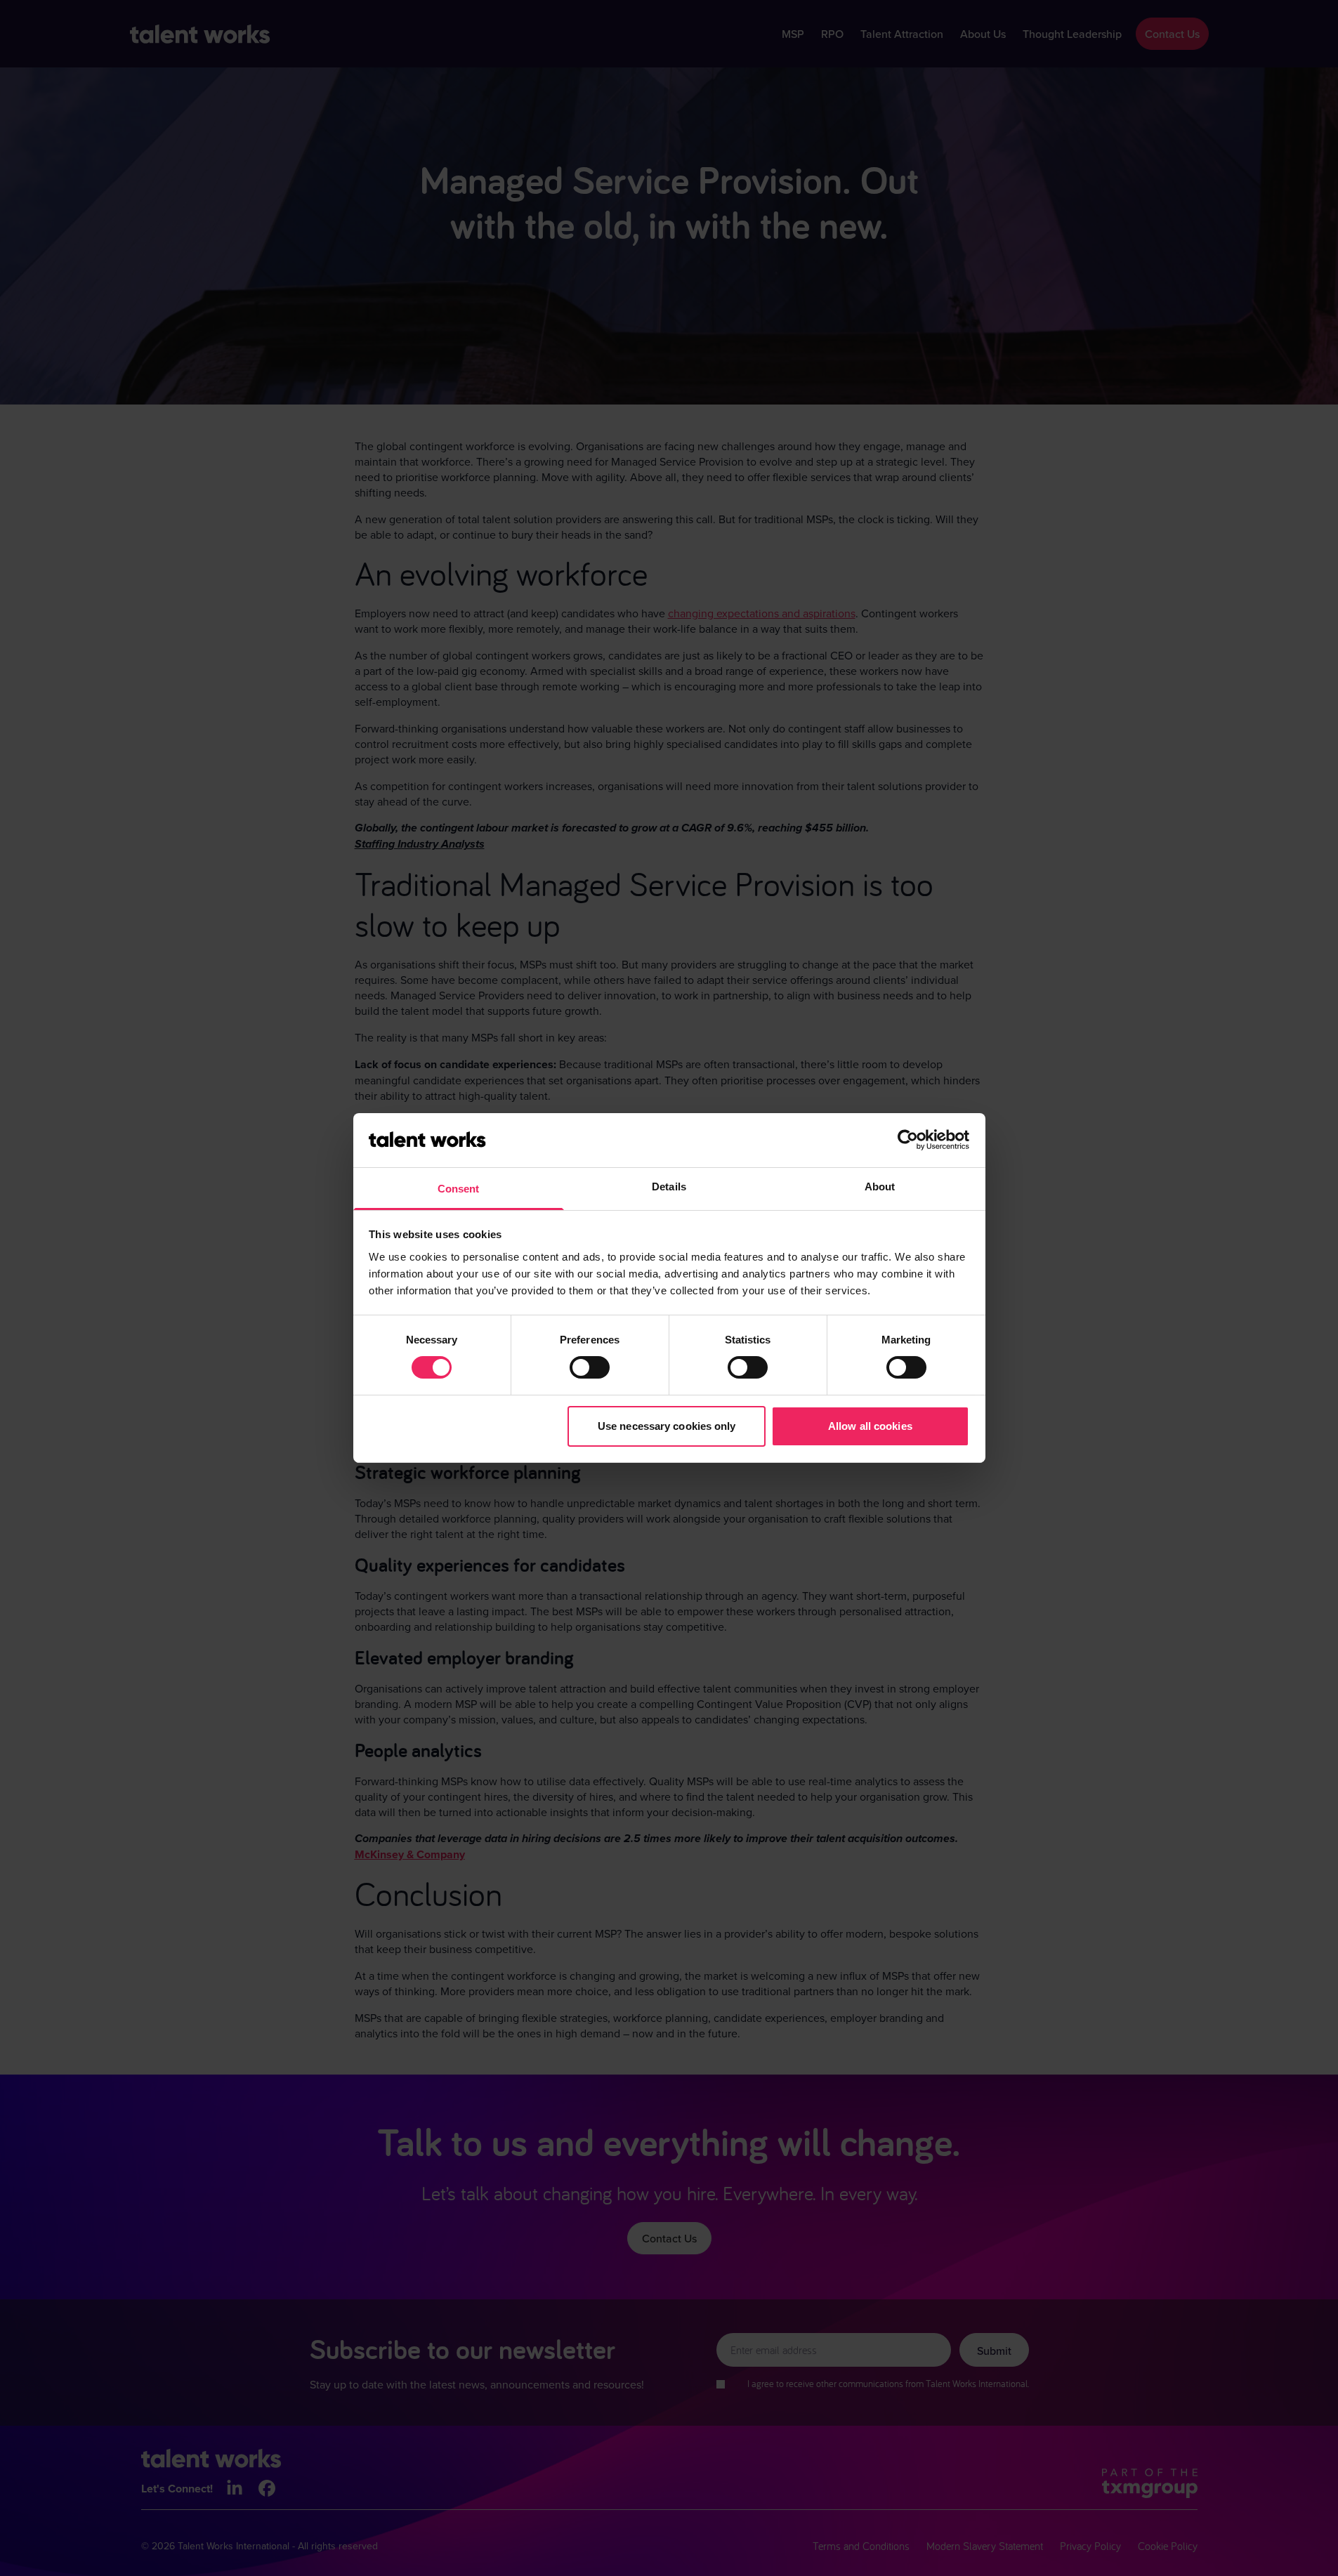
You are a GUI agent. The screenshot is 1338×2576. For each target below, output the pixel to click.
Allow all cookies (870, 1426)
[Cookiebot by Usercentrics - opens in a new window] (908, 1140)
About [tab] (880, 1187)
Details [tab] (669, 1187)
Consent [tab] (459, 1189)
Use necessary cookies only (667, 1426)
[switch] (590, 1367)
